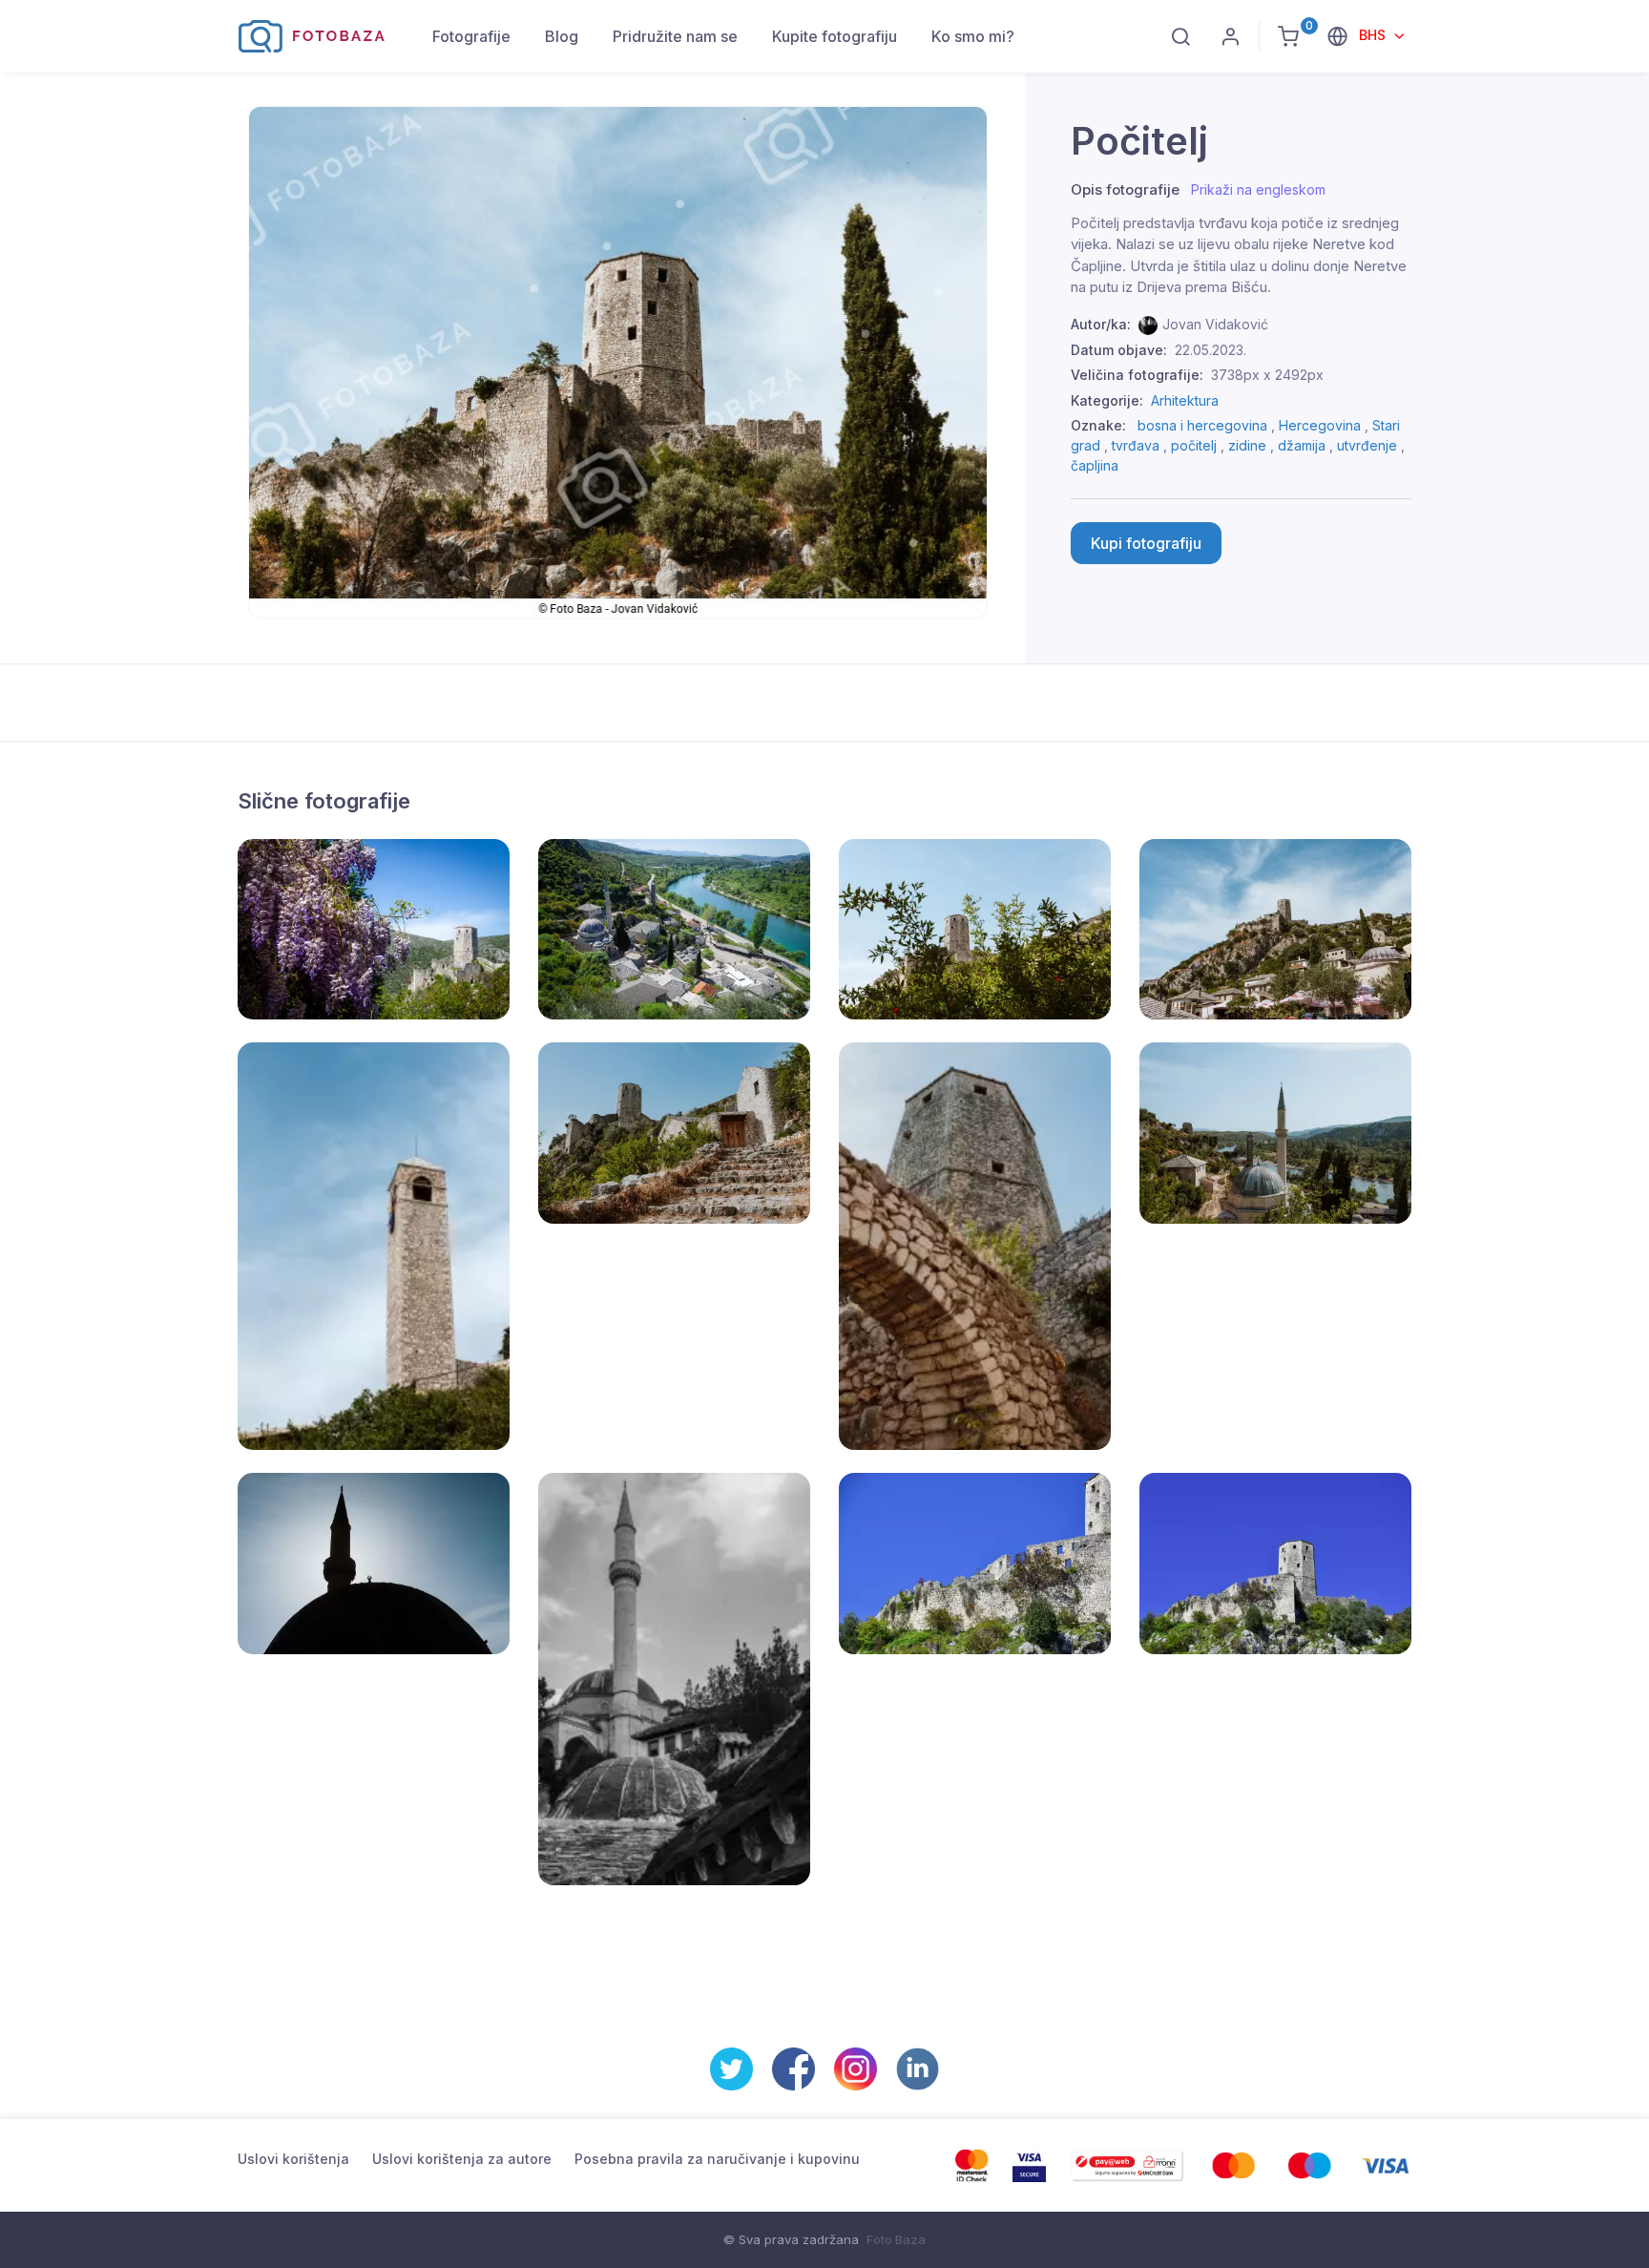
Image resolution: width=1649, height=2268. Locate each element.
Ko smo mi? (973, 36)
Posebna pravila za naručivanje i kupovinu (717, 2159)
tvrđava (1136, 445)
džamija (1302, 445)
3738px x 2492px (1267, 375)
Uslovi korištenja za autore (462, 2159)
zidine (1247, 445)
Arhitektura (1185, 400)
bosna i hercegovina (1202, 425)
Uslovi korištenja (293, 2159)
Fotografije (471, 36)
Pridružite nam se (675, 36)
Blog (562, 36)
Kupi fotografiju (1146, 543)
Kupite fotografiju (835, 36)
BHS (1374, 35)
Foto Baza (896, 2239)
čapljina (1095, 465)
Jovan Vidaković (1215, 324)
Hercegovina (1320, 425)
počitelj (1194, 445)
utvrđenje (1367, 445)
